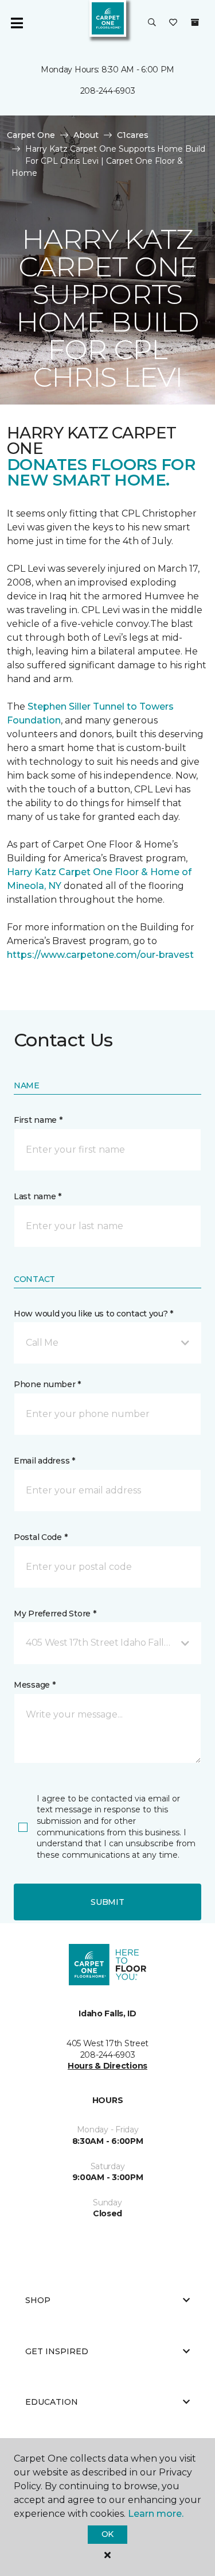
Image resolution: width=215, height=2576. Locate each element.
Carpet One (31, 135)
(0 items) (195, 22)
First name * (38, 1120)
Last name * (38, 1196)
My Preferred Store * (55, 1614)
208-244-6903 (108, 91)
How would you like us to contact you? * (93, 1314)
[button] (152, 23)
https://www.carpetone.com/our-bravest (100, 955)
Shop (38, 2300)
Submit (107, 1902)
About (86, 135)
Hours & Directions (107, 2066)
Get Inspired (57, 2351)
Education (52, 2402)
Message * (34, 1685)
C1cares (133, 135)
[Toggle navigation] (17, 23)
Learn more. (156, 2514)
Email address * (44, 1461)
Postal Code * (40, 1537)
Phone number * (47, 1384)
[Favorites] (173, 23)
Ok (107, 2534)
